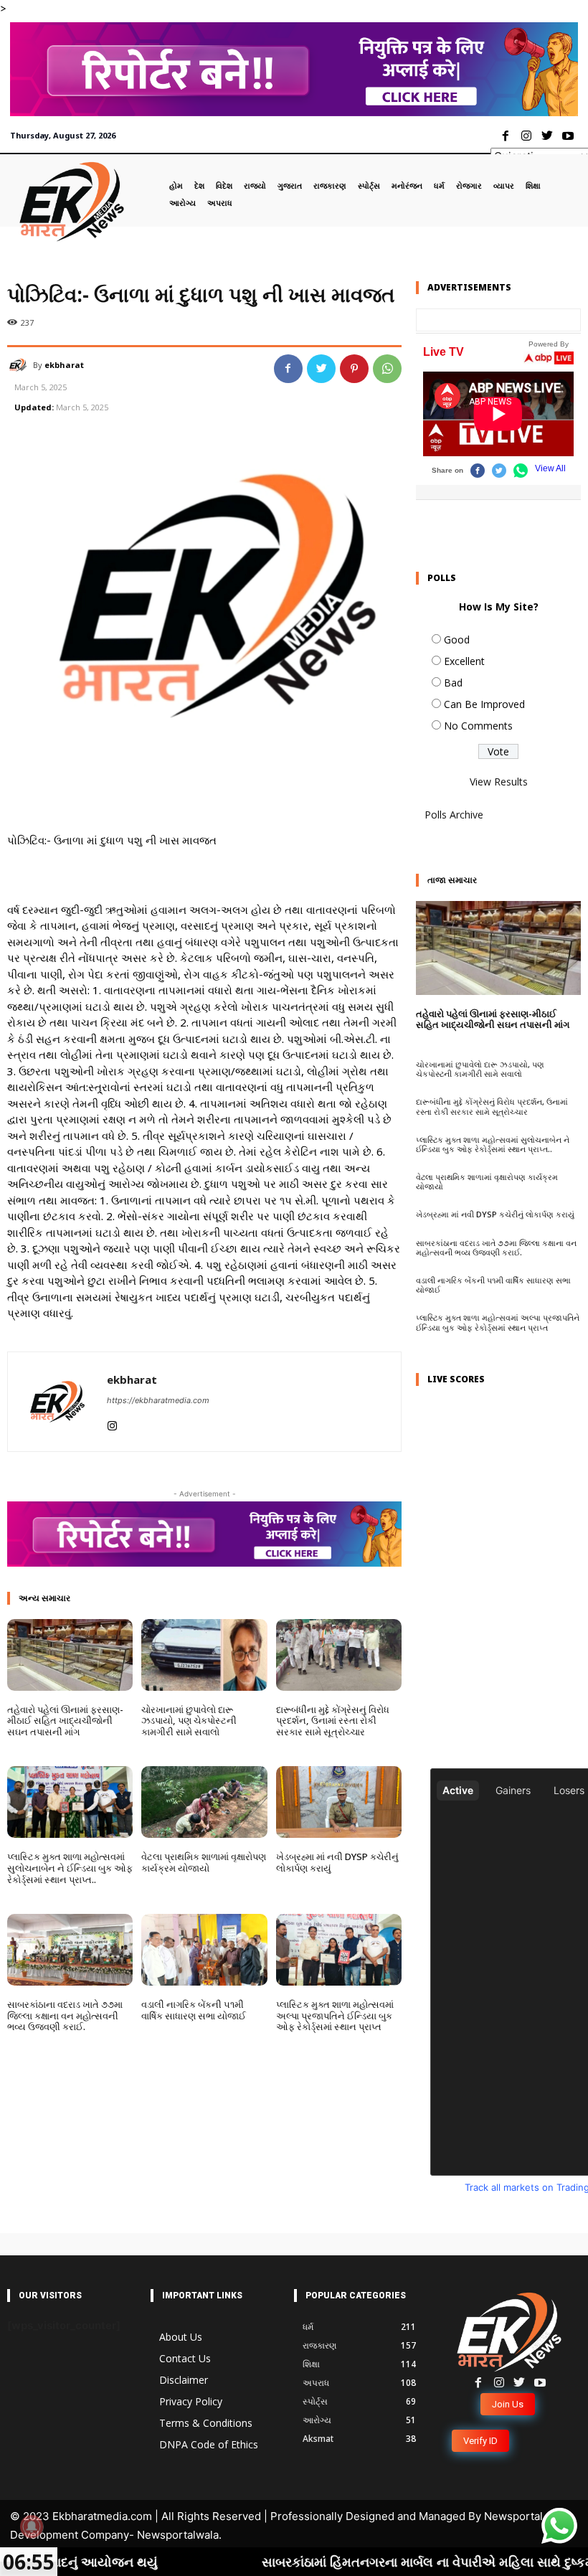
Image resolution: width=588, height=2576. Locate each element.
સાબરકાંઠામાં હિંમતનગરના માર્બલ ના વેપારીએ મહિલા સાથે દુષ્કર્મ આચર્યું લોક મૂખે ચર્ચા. (360, 2562)
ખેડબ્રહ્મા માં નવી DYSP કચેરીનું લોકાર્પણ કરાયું (337, 1862)
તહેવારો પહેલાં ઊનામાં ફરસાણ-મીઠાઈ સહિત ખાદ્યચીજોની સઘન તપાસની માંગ (65, 1721)
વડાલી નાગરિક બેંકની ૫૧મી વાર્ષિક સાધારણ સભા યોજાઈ (194, 2010)
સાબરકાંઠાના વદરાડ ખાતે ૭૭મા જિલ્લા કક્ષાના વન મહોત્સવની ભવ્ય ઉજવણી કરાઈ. (65, 2015)
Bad (453, 683)
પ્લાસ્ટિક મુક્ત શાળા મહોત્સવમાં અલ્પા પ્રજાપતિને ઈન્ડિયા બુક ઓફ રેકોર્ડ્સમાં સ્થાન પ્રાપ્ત (335, 2015)
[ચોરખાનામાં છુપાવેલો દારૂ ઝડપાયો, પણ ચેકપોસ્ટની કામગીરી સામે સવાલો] (204, 1655)
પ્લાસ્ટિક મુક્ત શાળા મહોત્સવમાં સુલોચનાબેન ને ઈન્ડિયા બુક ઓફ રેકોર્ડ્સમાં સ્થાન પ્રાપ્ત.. (70, 1868)
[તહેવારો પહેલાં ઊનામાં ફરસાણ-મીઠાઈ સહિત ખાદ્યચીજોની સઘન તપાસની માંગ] (70, 1655)
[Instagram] (527, 137)
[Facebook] (506, 137)
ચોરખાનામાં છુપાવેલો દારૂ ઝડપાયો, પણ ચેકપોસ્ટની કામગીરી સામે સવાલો (189, 1721)
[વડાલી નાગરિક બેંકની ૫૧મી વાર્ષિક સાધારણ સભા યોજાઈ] (204, 1950)
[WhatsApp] (387, 369)
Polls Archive (454, 815)
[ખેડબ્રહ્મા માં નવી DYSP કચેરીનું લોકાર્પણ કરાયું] (339, 1802)
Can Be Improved (484, 704)
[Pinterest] (354, 369)
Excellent (464, 661)
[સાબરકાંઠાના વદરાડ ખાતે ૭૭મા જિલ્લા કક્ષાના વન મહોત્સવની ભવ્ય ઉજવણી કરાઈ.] (70, 1950)
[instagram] (112, 1423)
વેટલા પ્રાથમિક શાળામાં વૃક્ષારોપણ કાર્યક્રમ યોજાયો (204, 1862)
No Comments (478, 726)
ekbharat (64, 365)
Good (457, 640)
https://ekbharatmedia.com (158, 1400)
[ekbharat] (20, 365)
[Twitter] (547, 137)
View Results (499, 782)
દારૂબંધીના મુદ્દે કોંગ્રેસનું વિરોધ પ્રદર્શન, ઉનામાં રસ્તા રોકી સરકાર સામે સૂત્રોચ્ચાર (333, 1721)
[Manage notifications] (32, 2527)
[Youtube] (568, 137)
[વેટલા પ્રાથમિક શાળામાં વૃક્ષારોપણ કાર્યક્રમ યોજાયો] (204, 1802)
